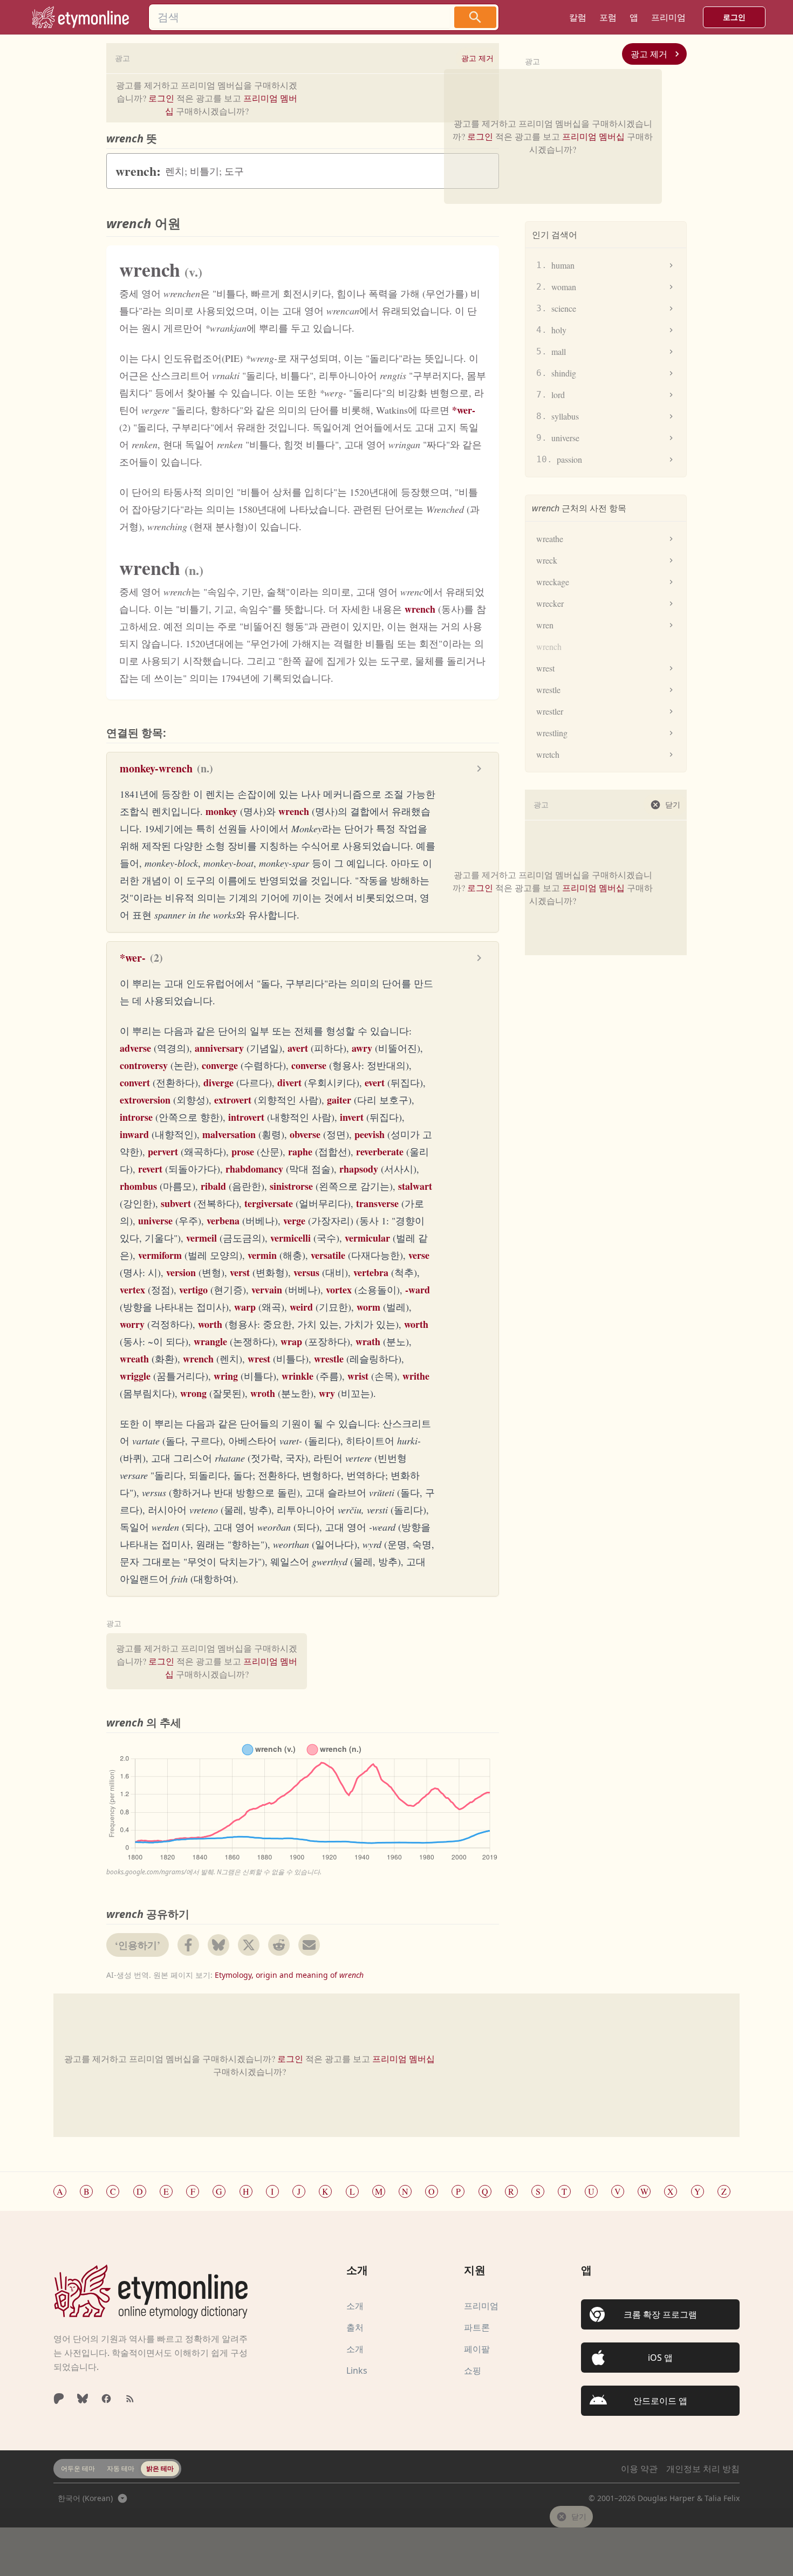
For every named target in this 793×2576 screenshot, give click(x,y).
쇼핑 (473, 2371)
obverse (305, 1134)
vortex (339, 1290)
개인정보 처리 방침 (703, 2469)
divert (289, 1083)
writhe (416, 1376)
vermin (262, 1255)
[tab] (78, 2469)
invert (352, 1117)
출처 (355, 2327)
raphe (300, 1152)
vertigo (193, 1290)
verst (240, 1272)
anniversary (219, 1048)
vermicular (367, 1238)
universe (155, 1221)
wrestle (329, 1359)
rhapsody (359, 1169)
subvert (176, 1203)
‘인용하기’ (138, 1945)
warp (245, 1307)
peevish (370, 1134)
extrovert (233, 1100)
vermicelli (290, 1238)
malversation (229, 1134)
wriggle (135, 1376)
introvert (246, 1117)
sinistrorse (291, 1186)
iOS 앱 (660, 2358)
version (181, 1272)
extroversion (145, 1100)
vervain (267, 1290)
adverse (135, 1048)
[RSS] (130, 2399)
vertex (132, 1290)
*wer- (464, 410)
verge (294, 1221)
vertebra (371, 1272)
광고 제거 (649, 54)
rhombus (138, 1186)
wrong (193, 1393)
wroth (263, 1393)
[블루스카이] (83, 2399)
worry (132, 1324)
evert (375, 1083)
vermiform (160, 1255)
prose (243, 1152)
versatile (328, 1255)
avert (298, 1048)
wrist (358, 1376)
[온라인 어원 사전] (151, 2291)
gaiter (339, 1100)
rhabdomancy (254, 1169)
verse (419, 1255)
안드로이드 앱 (660, 2401)
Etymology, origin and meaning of (289, 1975)
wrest (259, 1359)
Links (357, 2371)
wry (327, 1393)
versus (306, 1272)
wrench (420, 609)
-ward (418, 1290)
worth (210, 1324)
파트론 (477, 2327)
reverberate (380, 1152)
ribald (213, 1186)
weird (301, 1307)
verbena (223, 1221)
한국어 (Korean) (85, 2498)
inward (134, 1134)
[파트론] (59, 2399)
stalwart (415, 1186)
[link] (80, 17)
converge (220, 1065)
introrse (136, 1117)
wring (226, 1376)
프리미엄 (481, 2306)
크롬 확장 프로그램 (660, 2314)
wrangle (210, 1341)
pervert (163, 1152)
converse (309, 1065)
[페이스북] (106, 2399)
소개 (355, 2306)
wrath (368, 1341)
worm (368, 1307)
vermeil (201, 1238)
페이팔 (477, 2349)
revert (150, 1169)
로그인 (734, 17)
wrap (291, 1341)
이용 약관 (639, 2469)
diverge (218, 1083)
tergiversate (269, 1203)
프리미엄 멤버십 (593, 136)
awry (362, 1048)
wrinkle (298, 1376)
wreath (134, 1359)
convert (135, 1083)
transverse (377, 1203)
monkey (221, 811)
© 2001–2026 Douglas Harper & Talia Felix (664, 2498)
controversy (144, 1065)
